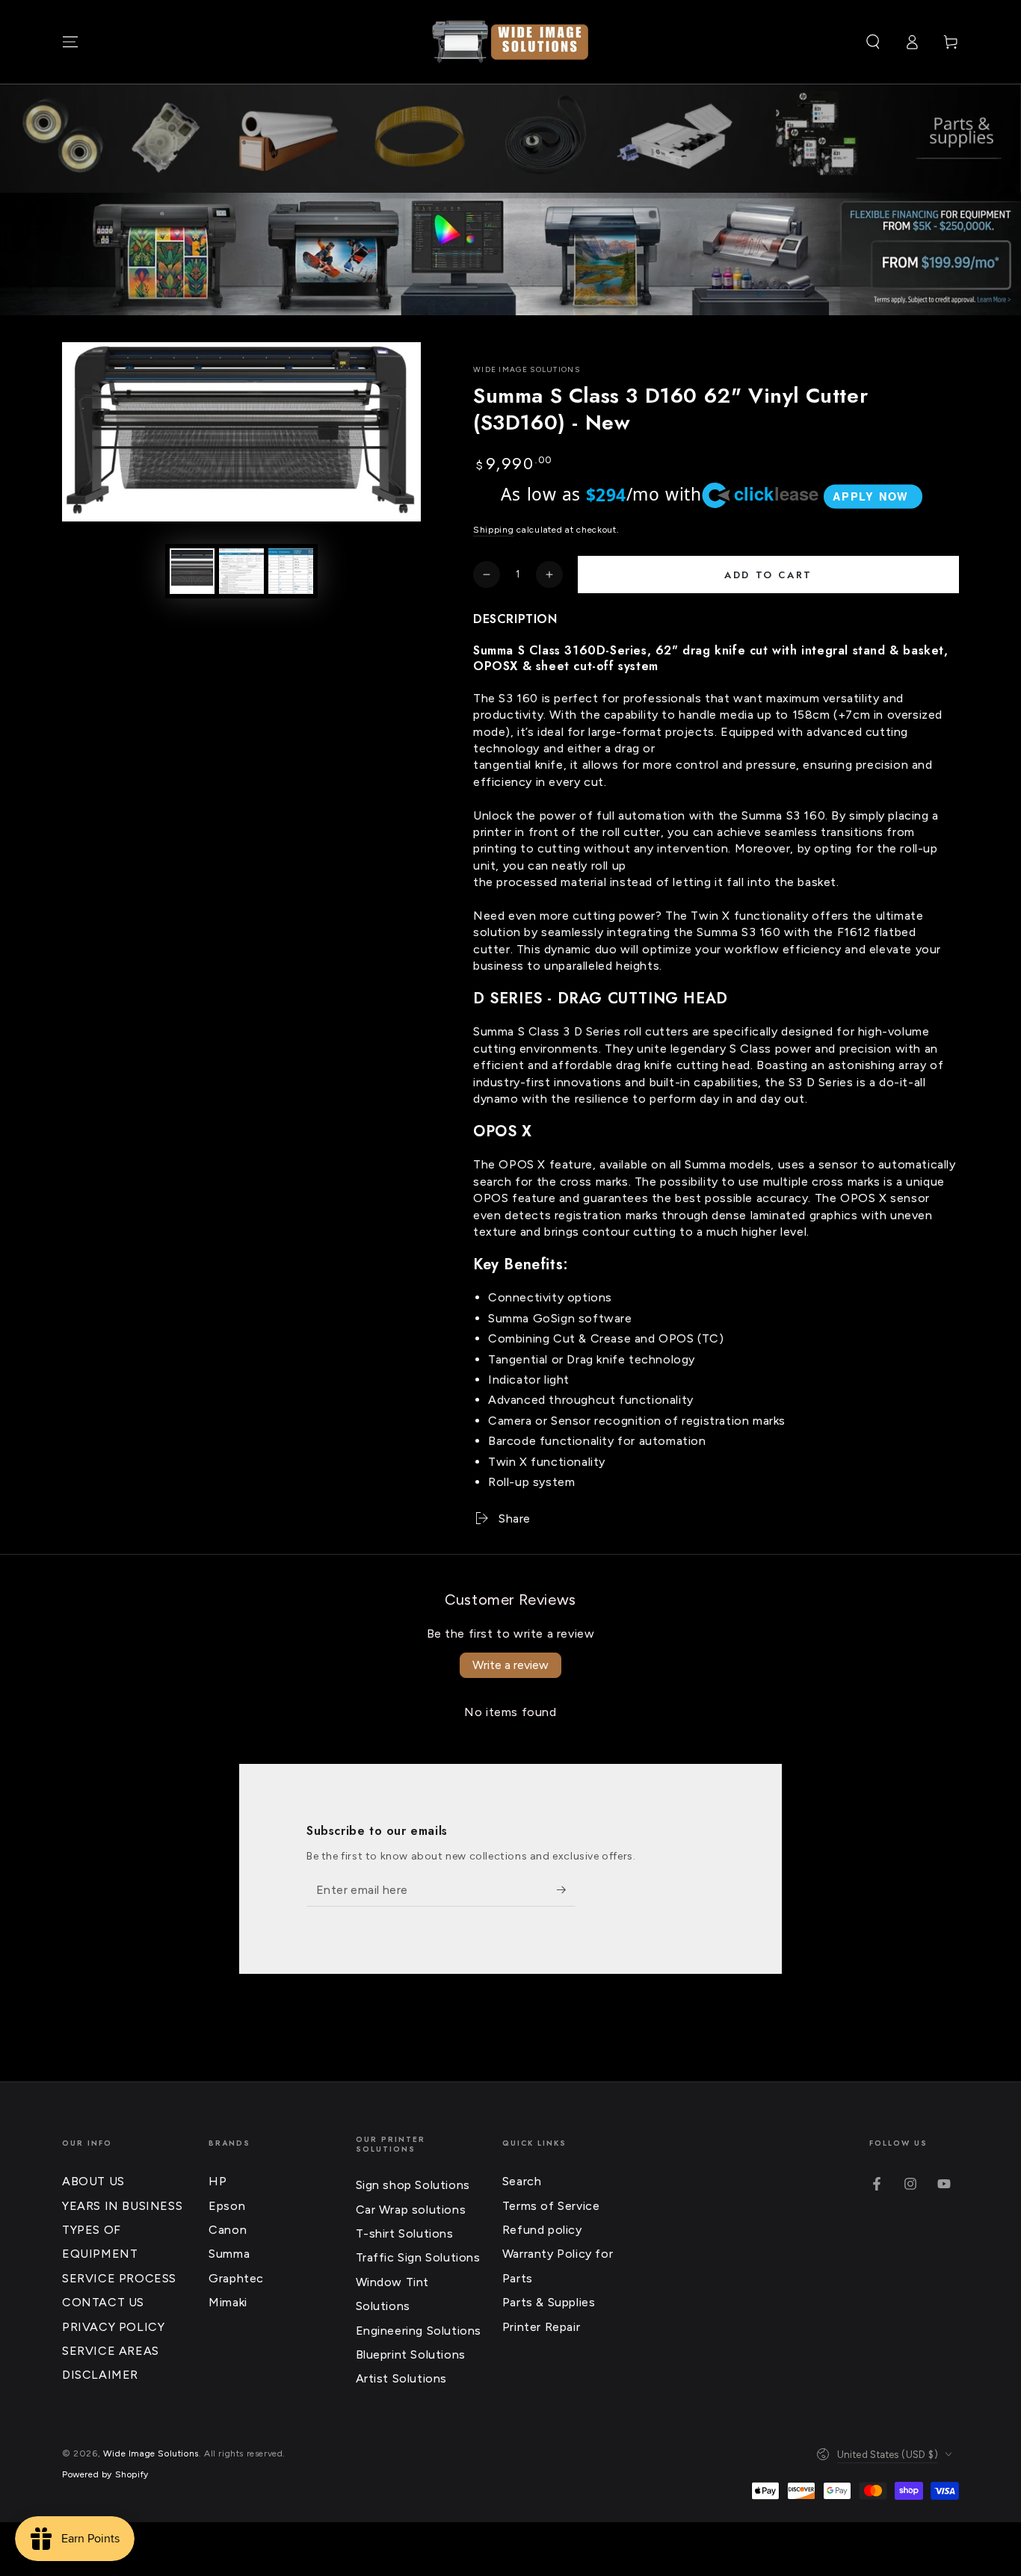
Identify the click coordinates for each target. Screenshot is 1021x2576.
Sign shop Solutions (413, 2185)
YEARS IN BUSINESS (122, 2206)
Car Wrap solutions (411, 2210)
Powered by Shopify (105, 2474)
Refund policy (542, 2230)
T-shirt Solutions (405, 2233)
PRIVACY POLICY (113, 2327)
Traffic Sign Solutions (418, 2257)
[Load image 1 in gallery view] (192, 571)
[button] (873, 42)
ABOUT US (93, 2181)
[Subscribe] (566, 1889)
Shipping (494, 530)
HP (218, 2181)
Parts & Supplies (549, 2302)
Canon (228, 2230)
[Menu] (70, 42)
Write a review (510, 1665)
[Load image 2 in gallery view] (241, 571)
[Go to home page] (510, 42)
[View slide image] (510, 254)
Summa (229, 2254)
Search (522, 2181)
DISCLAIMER (100, 2375)
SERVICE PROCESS (119, 2278)
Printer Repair (541, 2327)
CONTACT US (103, 2302)
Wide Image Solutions (527, 369)
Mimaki (228, 2302)
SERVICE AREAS (111, 2351)
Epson (227, 2206)
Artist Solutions (402, 2378)
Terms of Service (551, 2206)
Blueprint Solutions (411, 2354)
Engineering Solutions (419, 2331)
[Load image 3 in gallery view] (291, 571)
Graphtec (236, 2278)
